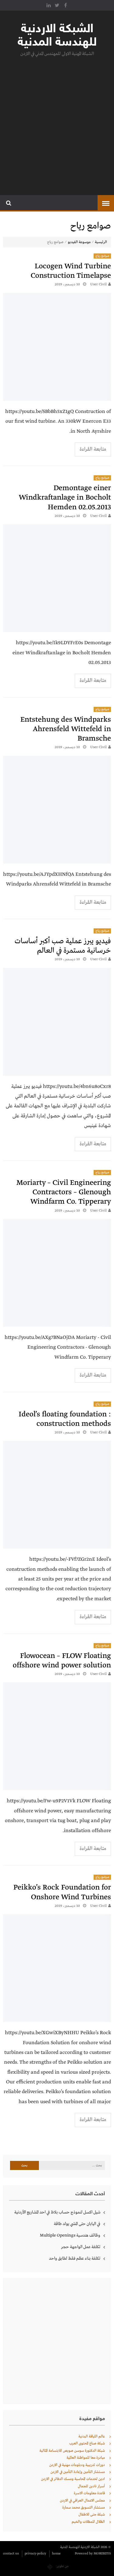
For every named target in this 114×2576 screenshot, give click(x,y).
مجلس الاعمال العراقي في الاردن (82, 2501)
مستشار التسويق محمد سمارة (84, 2508)
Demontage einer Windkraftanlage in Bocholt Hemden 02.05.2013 (65, 498)
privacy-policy (35, 2554)
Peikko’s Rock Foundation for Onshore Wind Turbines (62, 1892)
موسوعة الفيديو (79, 242)
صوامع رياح (102, 256)
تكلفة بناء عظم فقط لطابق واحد (75, 2258)
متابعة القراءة (93, 449)
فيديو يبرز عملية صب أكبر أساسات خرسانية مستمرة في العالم (63, 946)
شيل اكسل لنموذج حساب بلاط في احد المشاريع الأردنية (57, 2212)
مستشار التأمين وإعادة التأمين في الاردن (78, 2472)
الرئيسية (101, 242)
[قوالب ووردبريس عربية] (50, 2566)
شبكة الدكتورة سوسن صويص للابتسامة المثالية (72, 2451)
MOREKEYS (102, 2554)
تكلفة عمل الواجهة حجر (81, 2247)
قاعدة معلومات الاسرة (89, 2493)
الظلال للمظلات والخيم (88, 2522)
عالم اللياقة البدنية (92, 2437)
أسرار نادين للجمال (91, 2486)
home (56, 2554)
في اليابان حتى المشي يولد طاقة (77, 2224)
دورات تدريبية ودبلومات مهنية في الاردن (77, 2465)
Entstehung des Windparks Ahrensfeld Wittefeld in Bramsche (66, 729)
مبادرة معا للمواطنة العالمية (86, 2458)
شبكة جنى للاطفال (92, 2515)
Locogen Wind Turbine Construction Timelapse (71, 271)
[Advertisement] (57, 124)
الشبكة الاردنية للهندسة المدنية (57, 36)
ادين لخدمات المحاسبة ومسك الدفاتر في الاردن (73, 2479)
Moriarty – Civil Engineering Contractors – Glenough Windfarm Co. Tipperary (64, 1192)
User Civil (98, 284)
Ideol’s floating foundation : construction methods (65, 1419)
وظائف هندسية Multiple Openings (70, 2235)
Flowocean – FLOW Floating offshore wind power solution (62, 1661)
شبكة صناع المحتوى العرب (87, 2444)
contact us (11, 2554)
